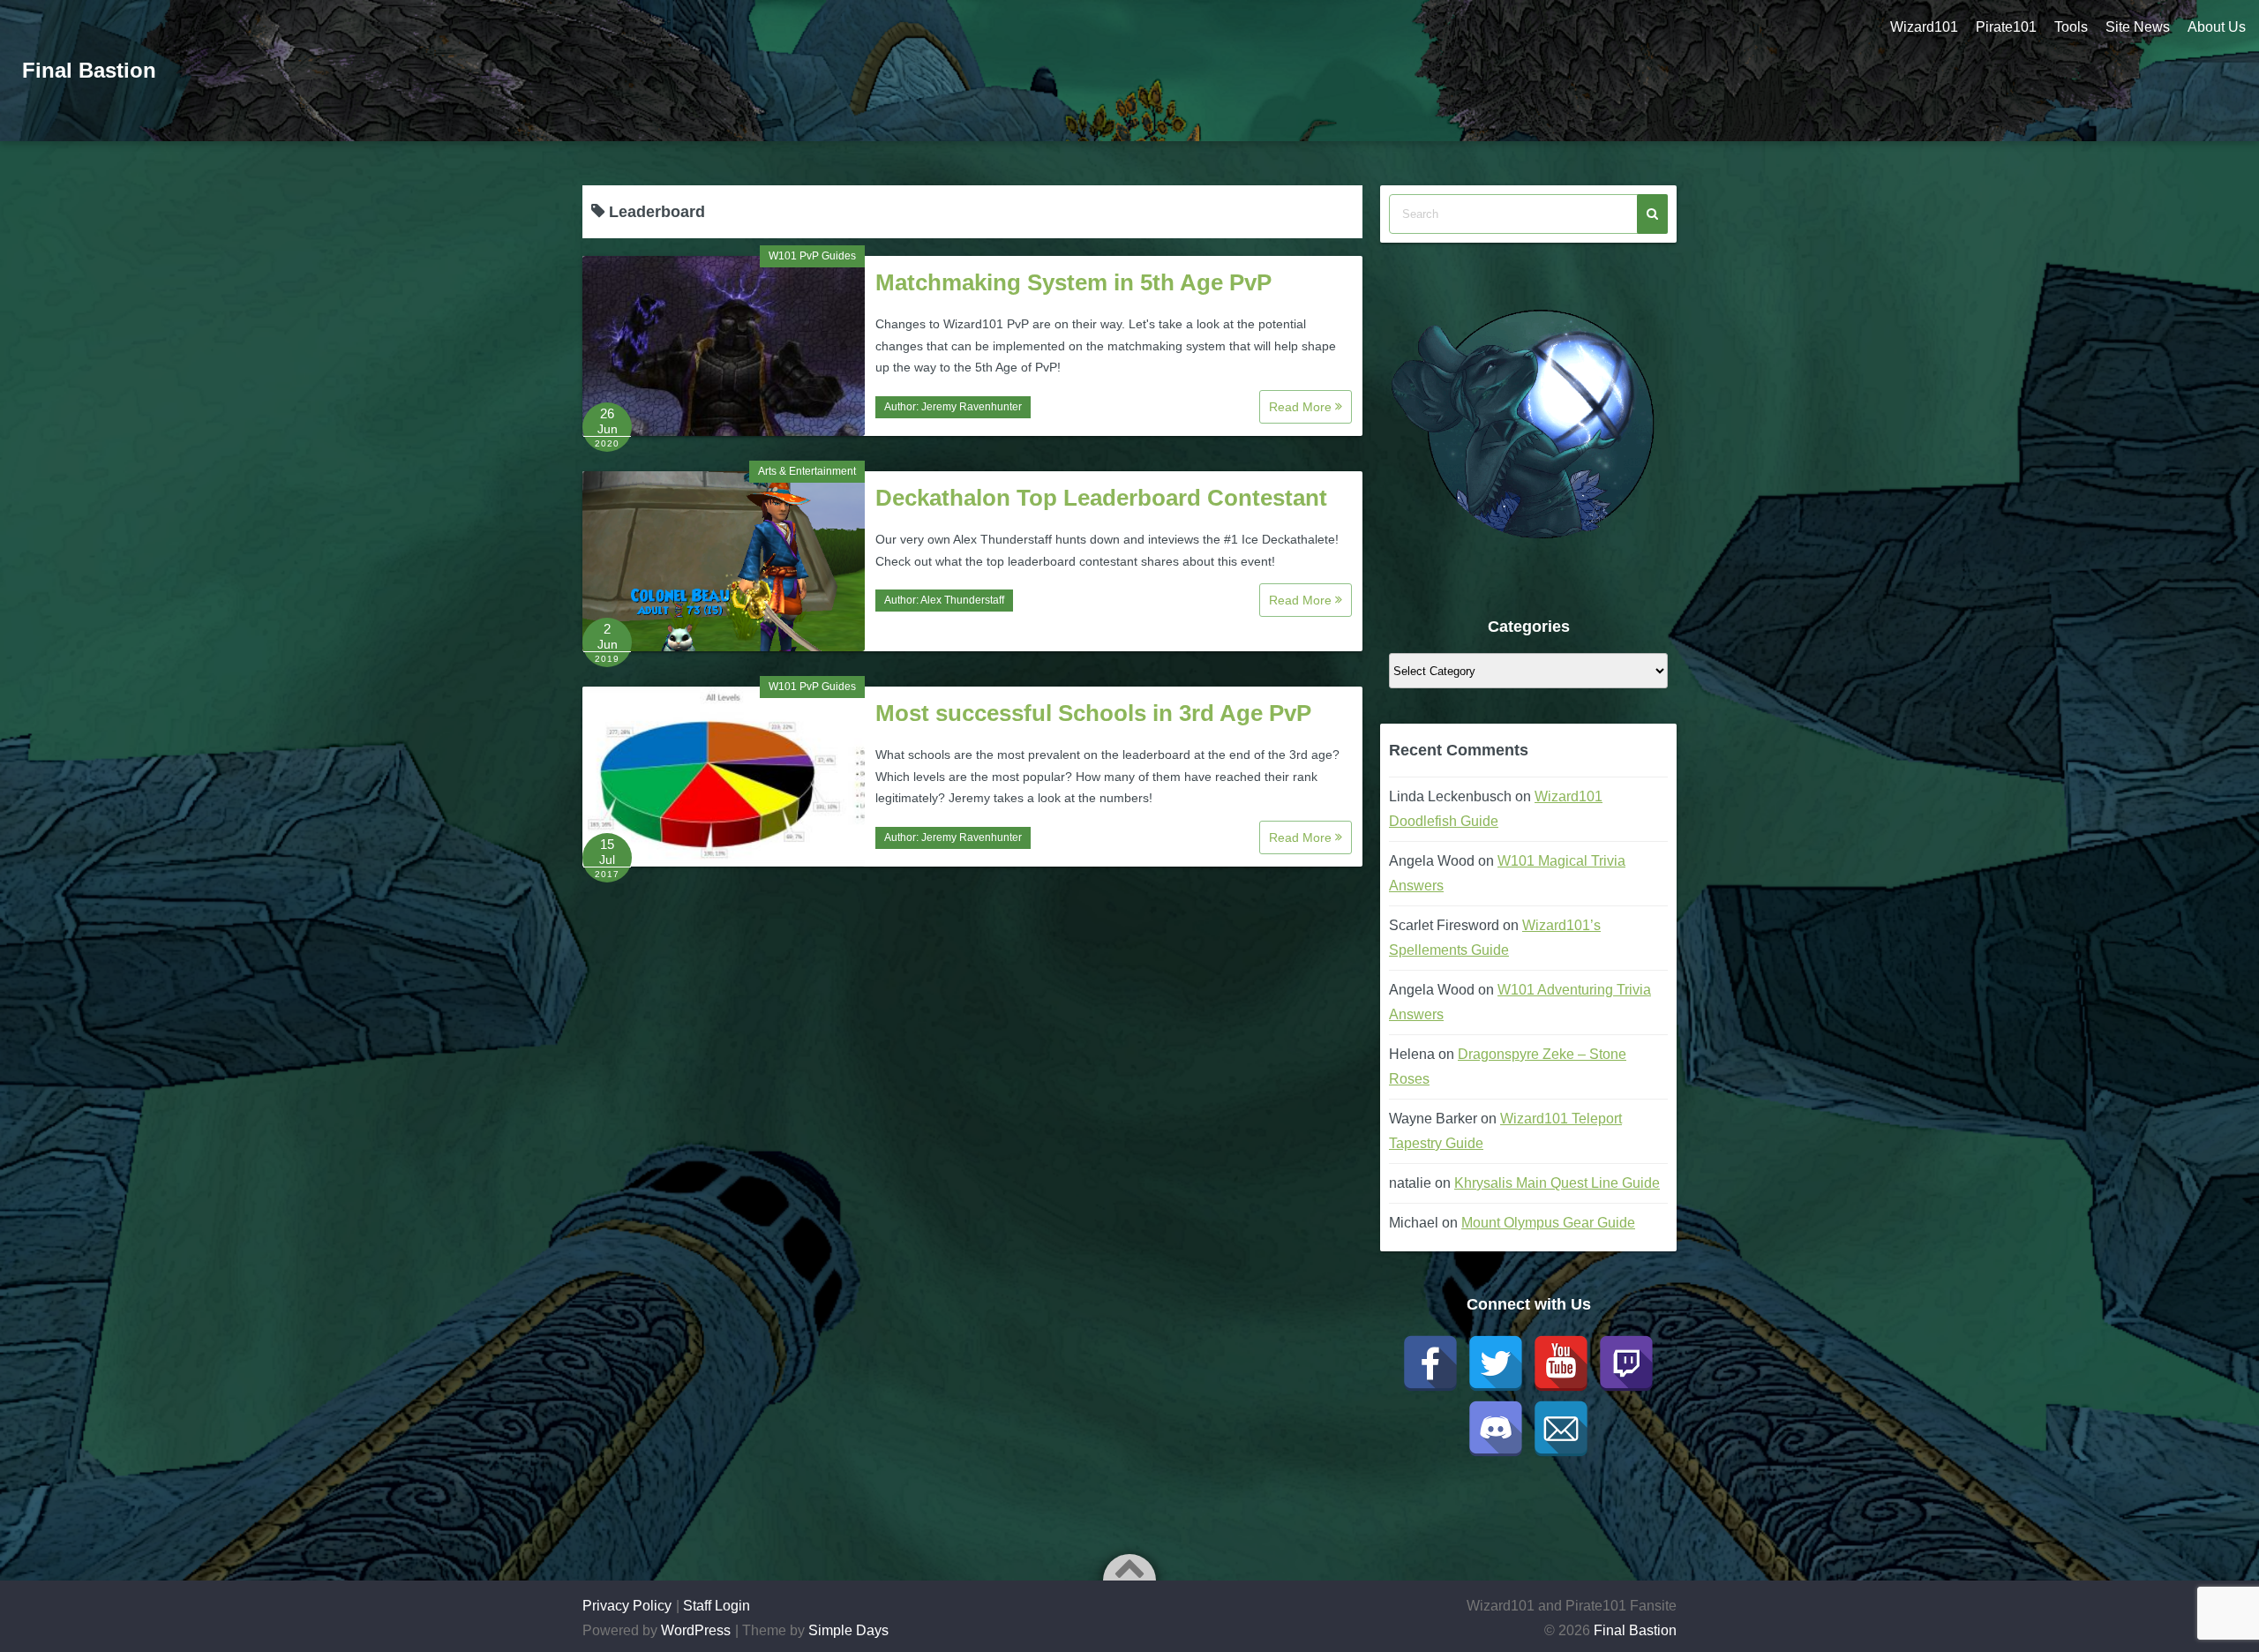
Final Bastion (89, 70)
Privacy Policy (627, 1606)
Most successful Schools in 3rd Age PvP (1093, 713)
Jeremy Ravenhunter (972, 407)
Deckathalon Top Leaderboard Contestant (1101, 498)
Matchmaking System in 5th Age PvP (1073, 282)
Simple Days (848, 1630)
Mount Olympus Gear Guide (1548, 1223)
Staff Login (717, 1606)
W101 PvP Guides (812, 256)
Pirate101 (2006, 27)
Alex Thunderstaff (962, 600)
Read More (1302, 407)
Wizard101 (1924, 27)
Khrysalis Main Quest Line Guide (1557, 1183)
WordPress (696, 1630)
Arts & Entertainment (807, 471)
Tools (2071, 27)
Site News (2138, 27)
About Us (2217, 27)
